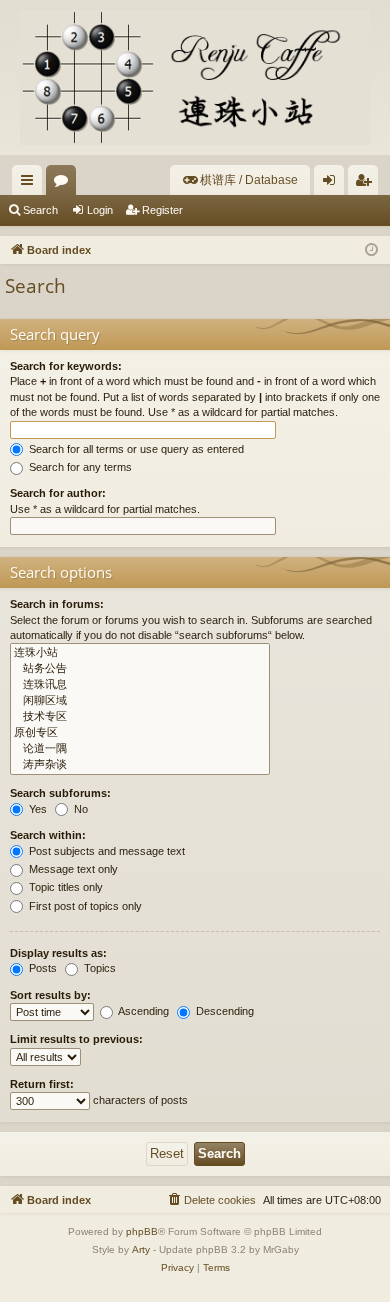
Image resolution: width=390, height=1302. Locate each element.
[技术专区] (140, 717)
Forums (65, 184)
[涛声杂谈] (140, 765)
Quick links (31, 184)
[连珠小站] (140, 653)
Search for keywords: (66, 366)
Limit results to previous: (76, 1039)
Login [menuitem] (333, 184)
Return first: (42, 1084)
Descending (223, 1011)
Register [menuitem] (367, 184)
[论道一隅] (140, 749)
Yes (36, 809)
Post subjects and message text (105, 851)
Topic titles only (64, 887)
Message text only (72, 869)
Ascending (142, 1011)
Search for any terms (79, 467)
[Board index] (195, 77)
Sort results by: (50, 995)
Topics (98, 968)
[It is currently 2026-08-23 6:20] (371, 250)
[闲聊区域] (140, 701)
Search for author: (58, 493)
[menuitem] (240, 180)
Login (100, 210)
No (79, 809)
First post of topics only (84, 906)
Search (40, 210)
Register (162, 210)
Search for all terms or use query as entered (135, 449)
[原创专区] (140, 733)
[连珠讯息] (140, 685)
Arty (141, 1249)
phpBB (142, 1231)
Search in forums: (57, 604)
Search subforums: (60, 793)
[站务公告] (140, 669)
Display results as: (58, 953)
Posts (41, 968)
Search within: (48, 835)
